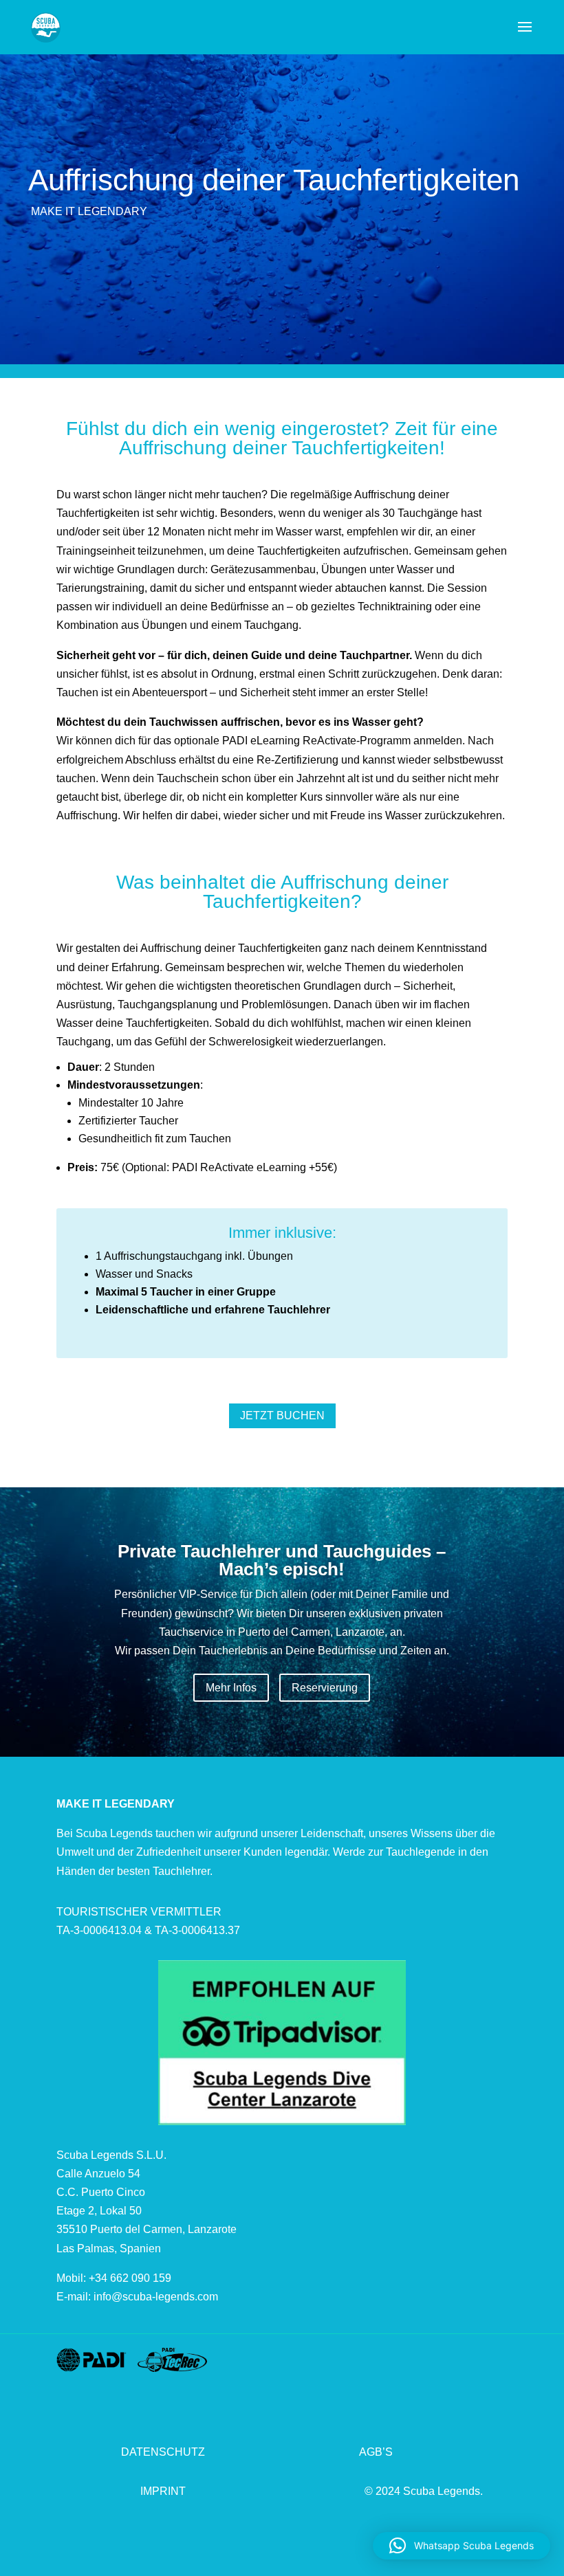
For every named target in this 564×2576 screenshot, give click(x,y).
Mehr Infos (231, 1688)
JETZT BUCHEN (282, 1415)
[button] (462, 2546)
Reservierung (325, 1688)
